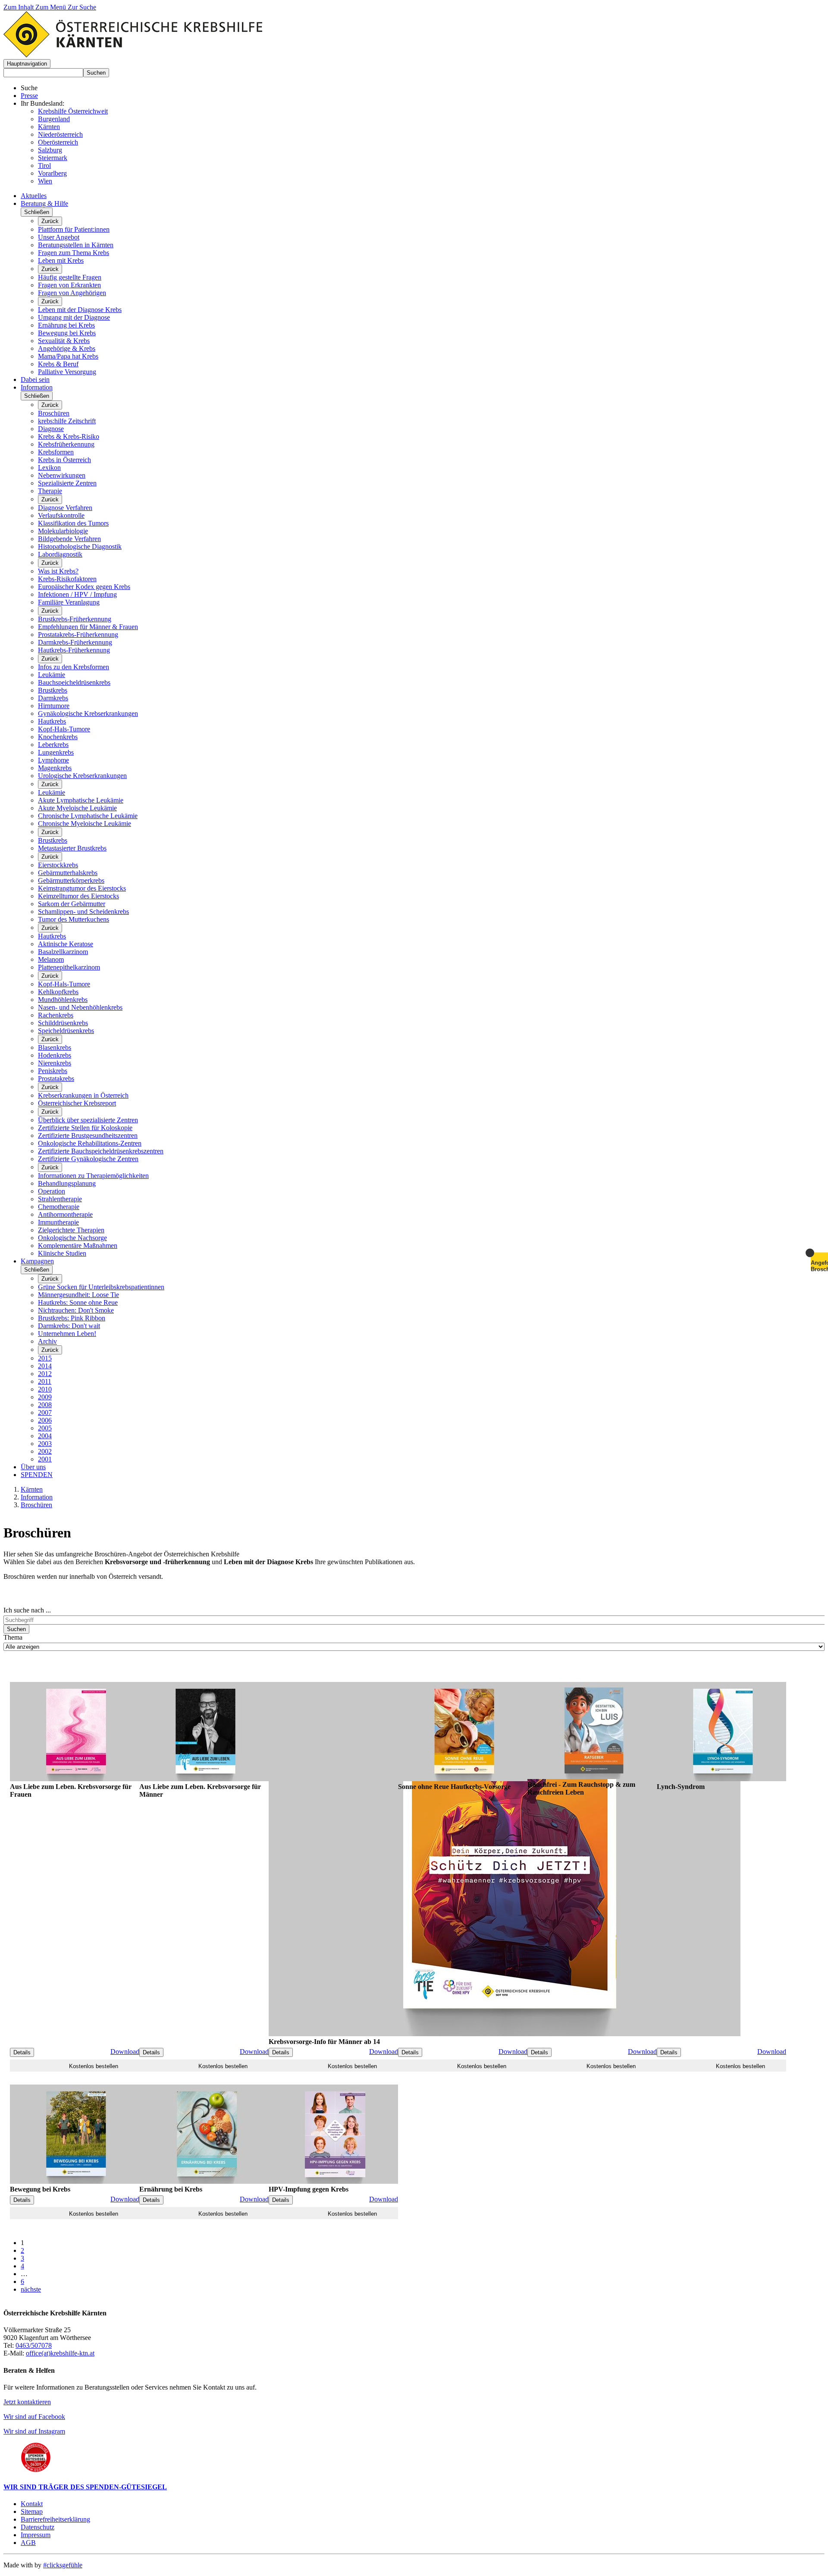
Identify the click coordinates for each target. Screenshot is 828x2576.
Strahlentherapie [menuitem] (60, 1199)
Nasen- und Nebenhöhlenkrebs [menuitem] (80, 1007)
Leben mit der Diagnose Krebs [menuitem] (80, 310)
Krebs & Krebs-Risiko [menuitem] (69, 436)
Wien (45, 181)
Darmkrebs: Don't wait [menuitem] (69, 1326)
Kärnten (49, 127)
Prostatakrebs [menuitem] (56, 1079)
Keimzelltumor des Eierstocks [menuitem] (78, 896)
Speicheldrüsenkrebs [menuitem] (66, 1031)
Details (22, 2052)
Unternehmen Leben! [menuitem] (67, 1334)
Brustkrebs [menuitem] (53, 690)
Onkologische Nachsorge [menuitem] (72, 1238)
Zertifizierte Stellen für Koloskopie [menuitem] (85, 1128)
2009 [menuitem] (45, 1397)
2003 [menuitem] (45, 1444)
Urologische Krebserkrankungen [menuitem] (82, 776)
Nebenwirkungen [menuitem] (62, 475)
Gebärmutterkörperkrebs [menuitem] (71, 880)
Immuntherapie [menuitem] (58, 1222)
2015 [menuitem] (45, 1358)
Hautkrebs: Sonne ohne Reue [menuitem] (78, 1302)
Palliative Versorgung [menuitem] (67, 372)
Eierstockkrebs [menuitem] (58, 865)
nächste (31, 2289)
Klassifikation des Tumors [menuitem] (73, 523)
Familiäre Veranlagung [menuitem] (69, 602)
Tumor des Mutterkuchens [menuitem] (74, 919)
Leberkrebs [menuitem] (53, 745)
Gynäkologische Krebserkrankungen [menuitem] (88, 713)
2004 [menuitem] (45, 1436)
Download (125, 2052)
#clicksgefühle (63, 2565)
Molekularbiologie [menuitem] (63, 531)
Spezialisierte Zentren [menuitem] (67, 483)
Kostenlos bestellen (94, 2066)
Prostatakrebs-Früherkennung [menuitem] (78, 635)
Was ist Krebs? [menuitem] (58, 571)
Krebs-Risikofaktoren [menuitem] (67, 579)
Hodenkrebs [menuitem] (55, 1055)
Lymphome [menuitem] (53, 760)
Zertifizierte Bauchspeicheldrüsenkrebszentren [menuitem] (101, 1151)
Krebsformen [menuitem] (56, 452)
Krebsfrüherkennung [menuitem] (66, 444)
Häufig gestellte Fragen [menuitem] (70, 277)
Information (37, 1497)
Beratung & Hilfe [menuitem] (44, 203)
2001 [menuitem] (45, 1459)
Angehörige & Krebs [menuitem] (67, 348)
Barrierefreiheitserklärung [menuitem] (55, 2519)
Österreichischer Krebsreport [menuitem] (77, 1103)
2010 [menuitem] (45, 1389)
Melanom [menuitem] (51, 959)
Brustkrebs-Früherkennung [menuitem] (75, 619)
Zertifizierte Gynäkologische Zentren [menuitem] (88, 1159)
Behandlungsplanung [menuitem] (67, 1183)
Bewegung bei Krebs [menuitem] (67, 333)
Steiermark (53, 158)
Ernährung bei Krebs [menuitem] (66, 325)
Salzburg (50, 150)
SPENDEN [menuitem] (37, 1475)
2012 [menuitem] (45, 1374)
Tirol (44, 165)
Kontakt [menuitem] (32, 2504)
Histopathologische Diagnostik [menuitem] (80, 546)
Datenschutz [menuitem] (38, 2527)
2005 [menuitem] (45, 1428)
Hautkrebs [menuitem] (52, 721)
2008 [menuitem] (45, 1405)
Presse (29, 96)
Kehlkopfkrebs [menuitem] (58, 992)
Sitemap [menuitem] (32, 2511)
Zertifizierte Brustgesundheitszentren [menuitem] (88, 1135)
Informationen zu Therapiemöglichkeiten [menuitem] (93, 1176)
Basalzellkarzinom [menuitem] (63, 952)
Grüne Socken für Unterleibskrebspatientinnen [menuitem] (101, 1287)
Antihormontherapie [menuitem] (65, 1214)
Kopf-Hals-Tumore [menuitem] (64, 729)
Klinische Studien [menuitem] (62, 1253)
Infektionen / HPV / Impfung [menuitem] (77, 594)
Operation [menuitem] (52, 1191)
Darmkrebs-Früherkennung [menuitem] (75, 642)
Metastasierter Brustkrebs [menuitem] (72, 848)
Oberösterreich (58, 142)
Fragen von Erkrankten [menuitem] (69, 285)
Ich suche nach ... (27, 1610)
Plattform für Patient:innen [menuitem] (74, 229)
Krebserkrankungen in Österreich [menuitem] (83, 1095)
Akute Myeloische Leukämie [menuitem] (77, 808)
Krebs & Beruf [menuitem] (58, 364)
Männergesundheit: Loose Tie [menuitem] (78, 1295)
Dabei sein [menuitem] (35, 379)
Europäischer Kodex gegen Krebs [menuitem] (84, 587)
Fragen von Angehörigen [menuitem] (72, 293)
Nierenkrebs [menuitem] (55, 1063)
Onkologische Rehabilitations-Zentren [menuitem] (90, 1143)
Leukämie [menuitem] (52, 675)
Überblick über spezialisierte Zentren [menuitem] (88, 1120)
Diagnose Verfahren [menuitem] (65, 508)
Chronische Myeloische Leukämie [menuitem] (85, 824)
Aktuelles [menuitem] (34, 196)
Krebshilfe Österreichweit (73, 111)
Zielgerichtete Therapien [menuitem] (71, 1230)
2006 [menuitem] (45, 1420)
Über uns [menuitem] (33, 1467)
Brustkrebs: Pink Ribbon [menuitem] (72, 1318)
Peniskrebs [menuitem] (53, 1071)
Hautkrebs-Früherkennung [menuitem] (74, 650)
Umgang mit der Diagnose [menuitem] (74, 317)
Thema (13, 1637)
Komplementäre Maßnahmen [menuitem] (78, 1245)
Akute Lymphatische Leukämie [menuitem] (81, 800)
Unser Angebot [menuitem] (59, 237)
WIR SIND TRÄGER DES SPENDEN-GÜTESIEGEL (85, 2487)
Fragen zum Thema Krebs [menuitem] (74, 253)
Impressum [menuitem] (36, 2535)
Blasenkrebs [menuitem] (55, 1047)
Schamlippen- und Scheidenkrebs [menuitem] (83, 912)
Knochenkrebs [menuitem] (58, 737)
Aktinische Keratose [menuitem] (66, 944)
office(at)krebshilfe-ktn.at (60, 2353)
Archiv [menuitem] (47, 1341)
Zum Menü (52, 7)
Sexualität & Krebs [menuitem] (64, 341)
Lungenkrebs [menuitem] (56, 752)
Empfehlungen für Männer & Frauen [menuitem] (88, 627)
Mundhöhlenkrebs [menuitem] (63, 1000)
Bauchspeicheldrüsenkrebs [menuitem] (74, 682)
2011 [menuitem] (45, 1381)
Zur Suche (82, 7)
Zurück (50, 221)
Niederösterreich (60, 134)
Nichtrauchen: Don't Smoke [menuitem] (76, 1310)
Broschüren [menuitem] (54, 413)
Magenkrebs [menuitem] (55, 768)
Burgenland (54, 119)
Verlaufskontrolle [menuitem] (61, 515)
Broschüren (36, 1505)
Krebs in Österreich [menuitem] (64, 460)
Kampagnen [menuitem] (37, 1261)
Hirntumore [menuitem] (54, 706)
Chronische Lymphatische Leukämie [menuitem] (88, 816)
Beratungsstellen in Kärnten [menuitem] (76, 245)
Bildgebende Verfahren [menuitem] (69, 539)
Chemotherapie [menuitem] (59, 1207)
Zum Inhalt (19, 7)
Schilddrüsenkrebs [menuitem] (63, 1023)
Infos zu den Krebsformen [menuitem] (74, 667)
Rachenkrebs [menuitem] (56, 1015)
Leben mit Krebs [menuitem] (61, 260)
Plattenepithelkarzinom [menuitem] (69, 967)
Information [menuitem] (37, 387)
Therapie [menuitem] (50, 491)
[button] (27, 64)
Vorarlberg (52, 173)
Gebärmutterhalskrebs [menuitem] (68, 873)
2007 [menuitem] (45, 1412)
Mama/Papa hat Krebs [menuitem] (68, 356)
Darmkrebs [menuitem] (53, 698)
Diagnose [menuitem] (51, 429)
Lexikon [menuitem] (49, 468)
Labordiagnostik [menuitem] (60, 554)
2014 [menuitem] (45, 1366)
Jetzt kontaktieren (27, 2402)
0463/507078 (34, 2345)
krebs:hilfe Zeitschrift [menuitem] (67, 421)
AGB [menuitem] (28, 2543)
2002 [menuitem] (45, 1451)
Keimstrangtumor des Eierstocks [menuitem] (82, 888)
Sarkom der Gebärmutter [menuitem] (72, 904)
